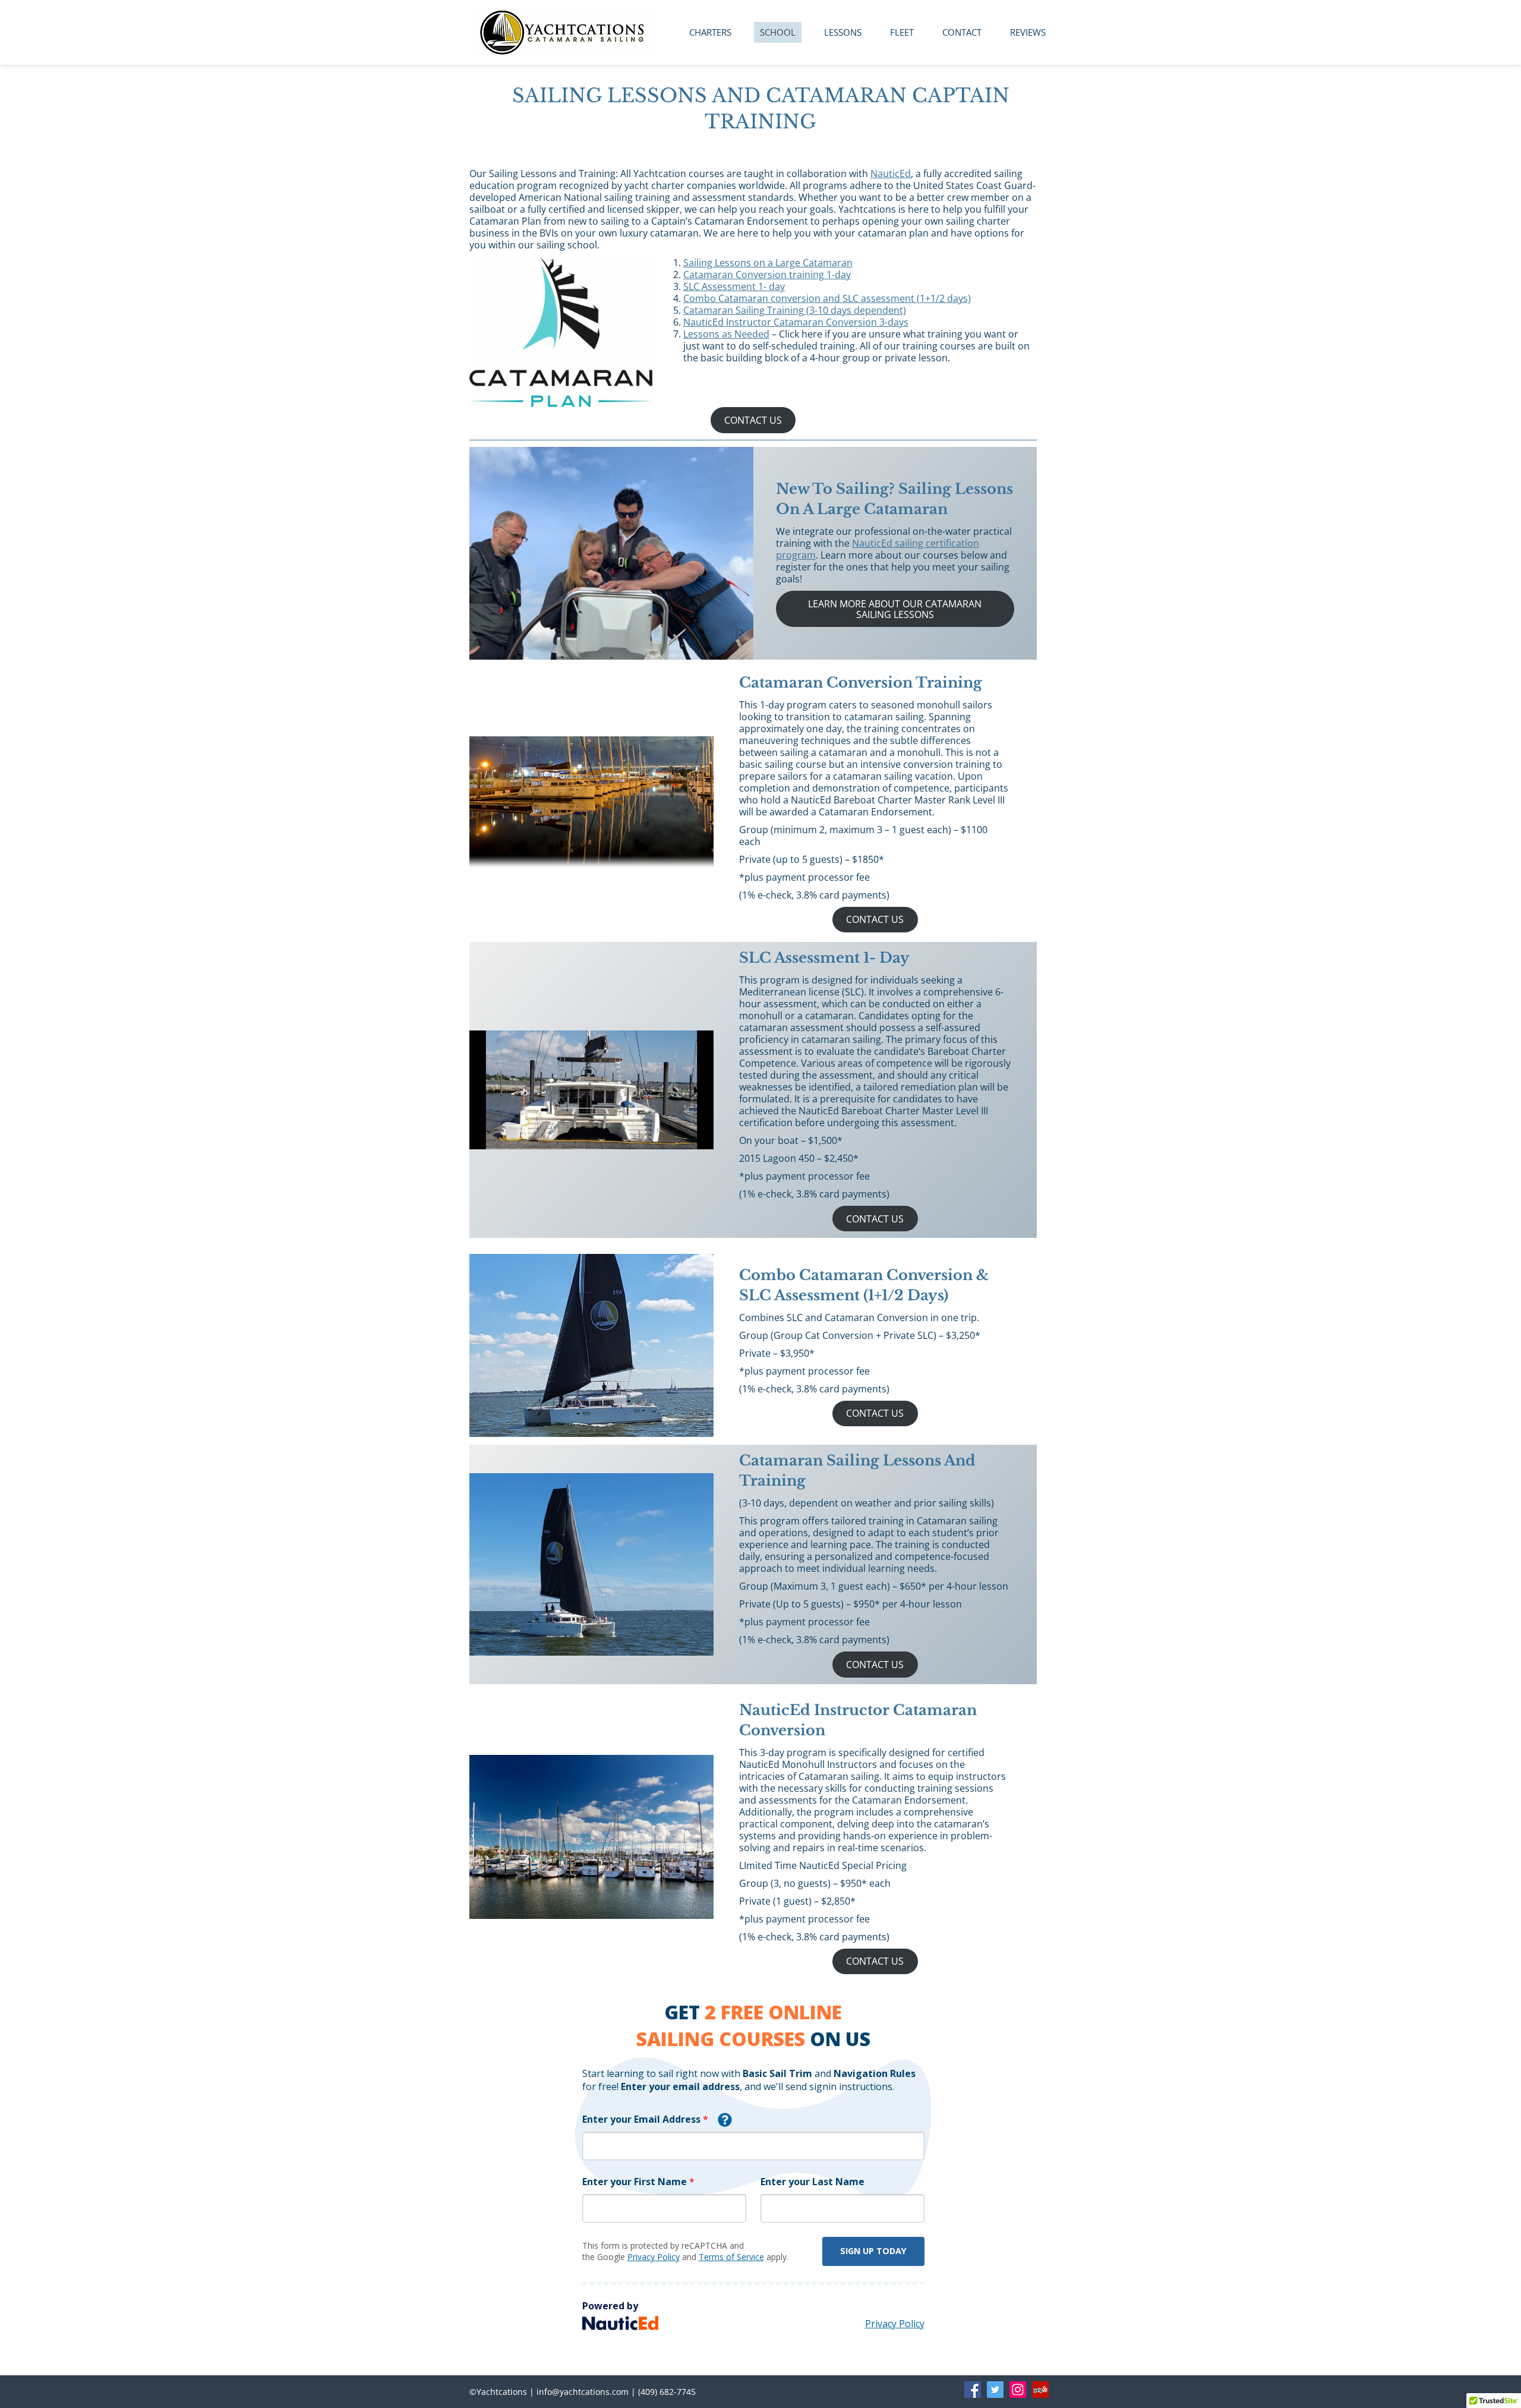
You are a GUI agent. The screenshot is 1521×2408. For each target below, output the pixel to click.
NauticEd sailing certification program (878, 549)
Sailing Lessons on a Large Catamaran (768, 263)
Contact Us (753, 420)
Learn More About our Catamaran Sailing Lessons (895, 609)
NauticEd (891, 174)
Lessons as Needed (726, 334)
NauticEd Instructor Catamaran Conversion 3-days (796, 322)
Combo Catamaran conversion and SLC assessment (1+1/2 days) (827, 298)
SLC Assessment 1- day (734, 286)
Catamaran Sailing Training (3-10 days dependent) (795, 310)
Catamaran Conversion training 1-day (767, 275)
